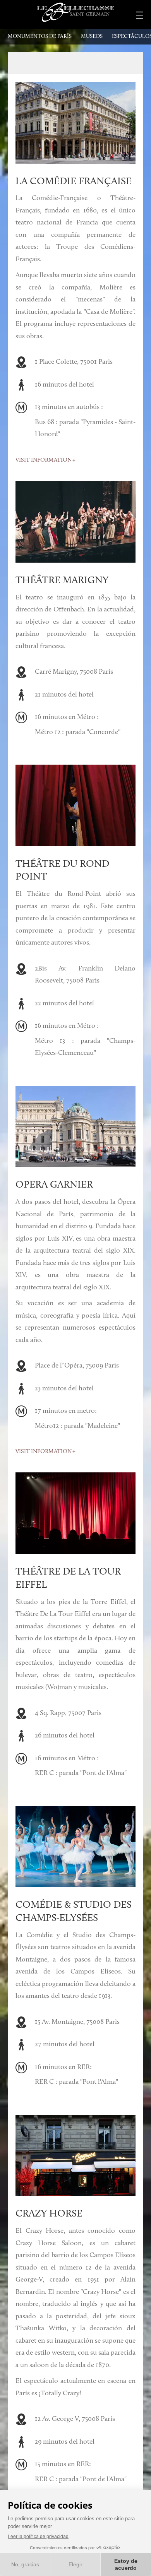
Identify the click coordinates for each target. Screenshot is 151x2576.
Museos (92, 37)
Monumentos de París (40, 37)
